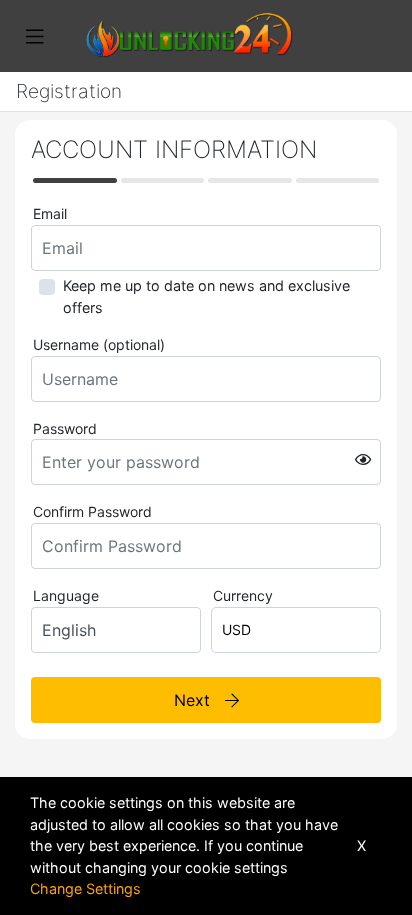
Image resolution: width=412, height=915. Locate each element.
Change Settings (85, 888)
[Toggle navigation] (35, 37)
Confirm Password (92, 511)
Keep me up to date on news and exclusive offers (206, 296)
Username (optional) (99, 344)
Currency (243, 595)
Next (199, 700)
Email (50, 213)
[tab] (75, 180)
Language (66, 595)
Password (65, 428)
